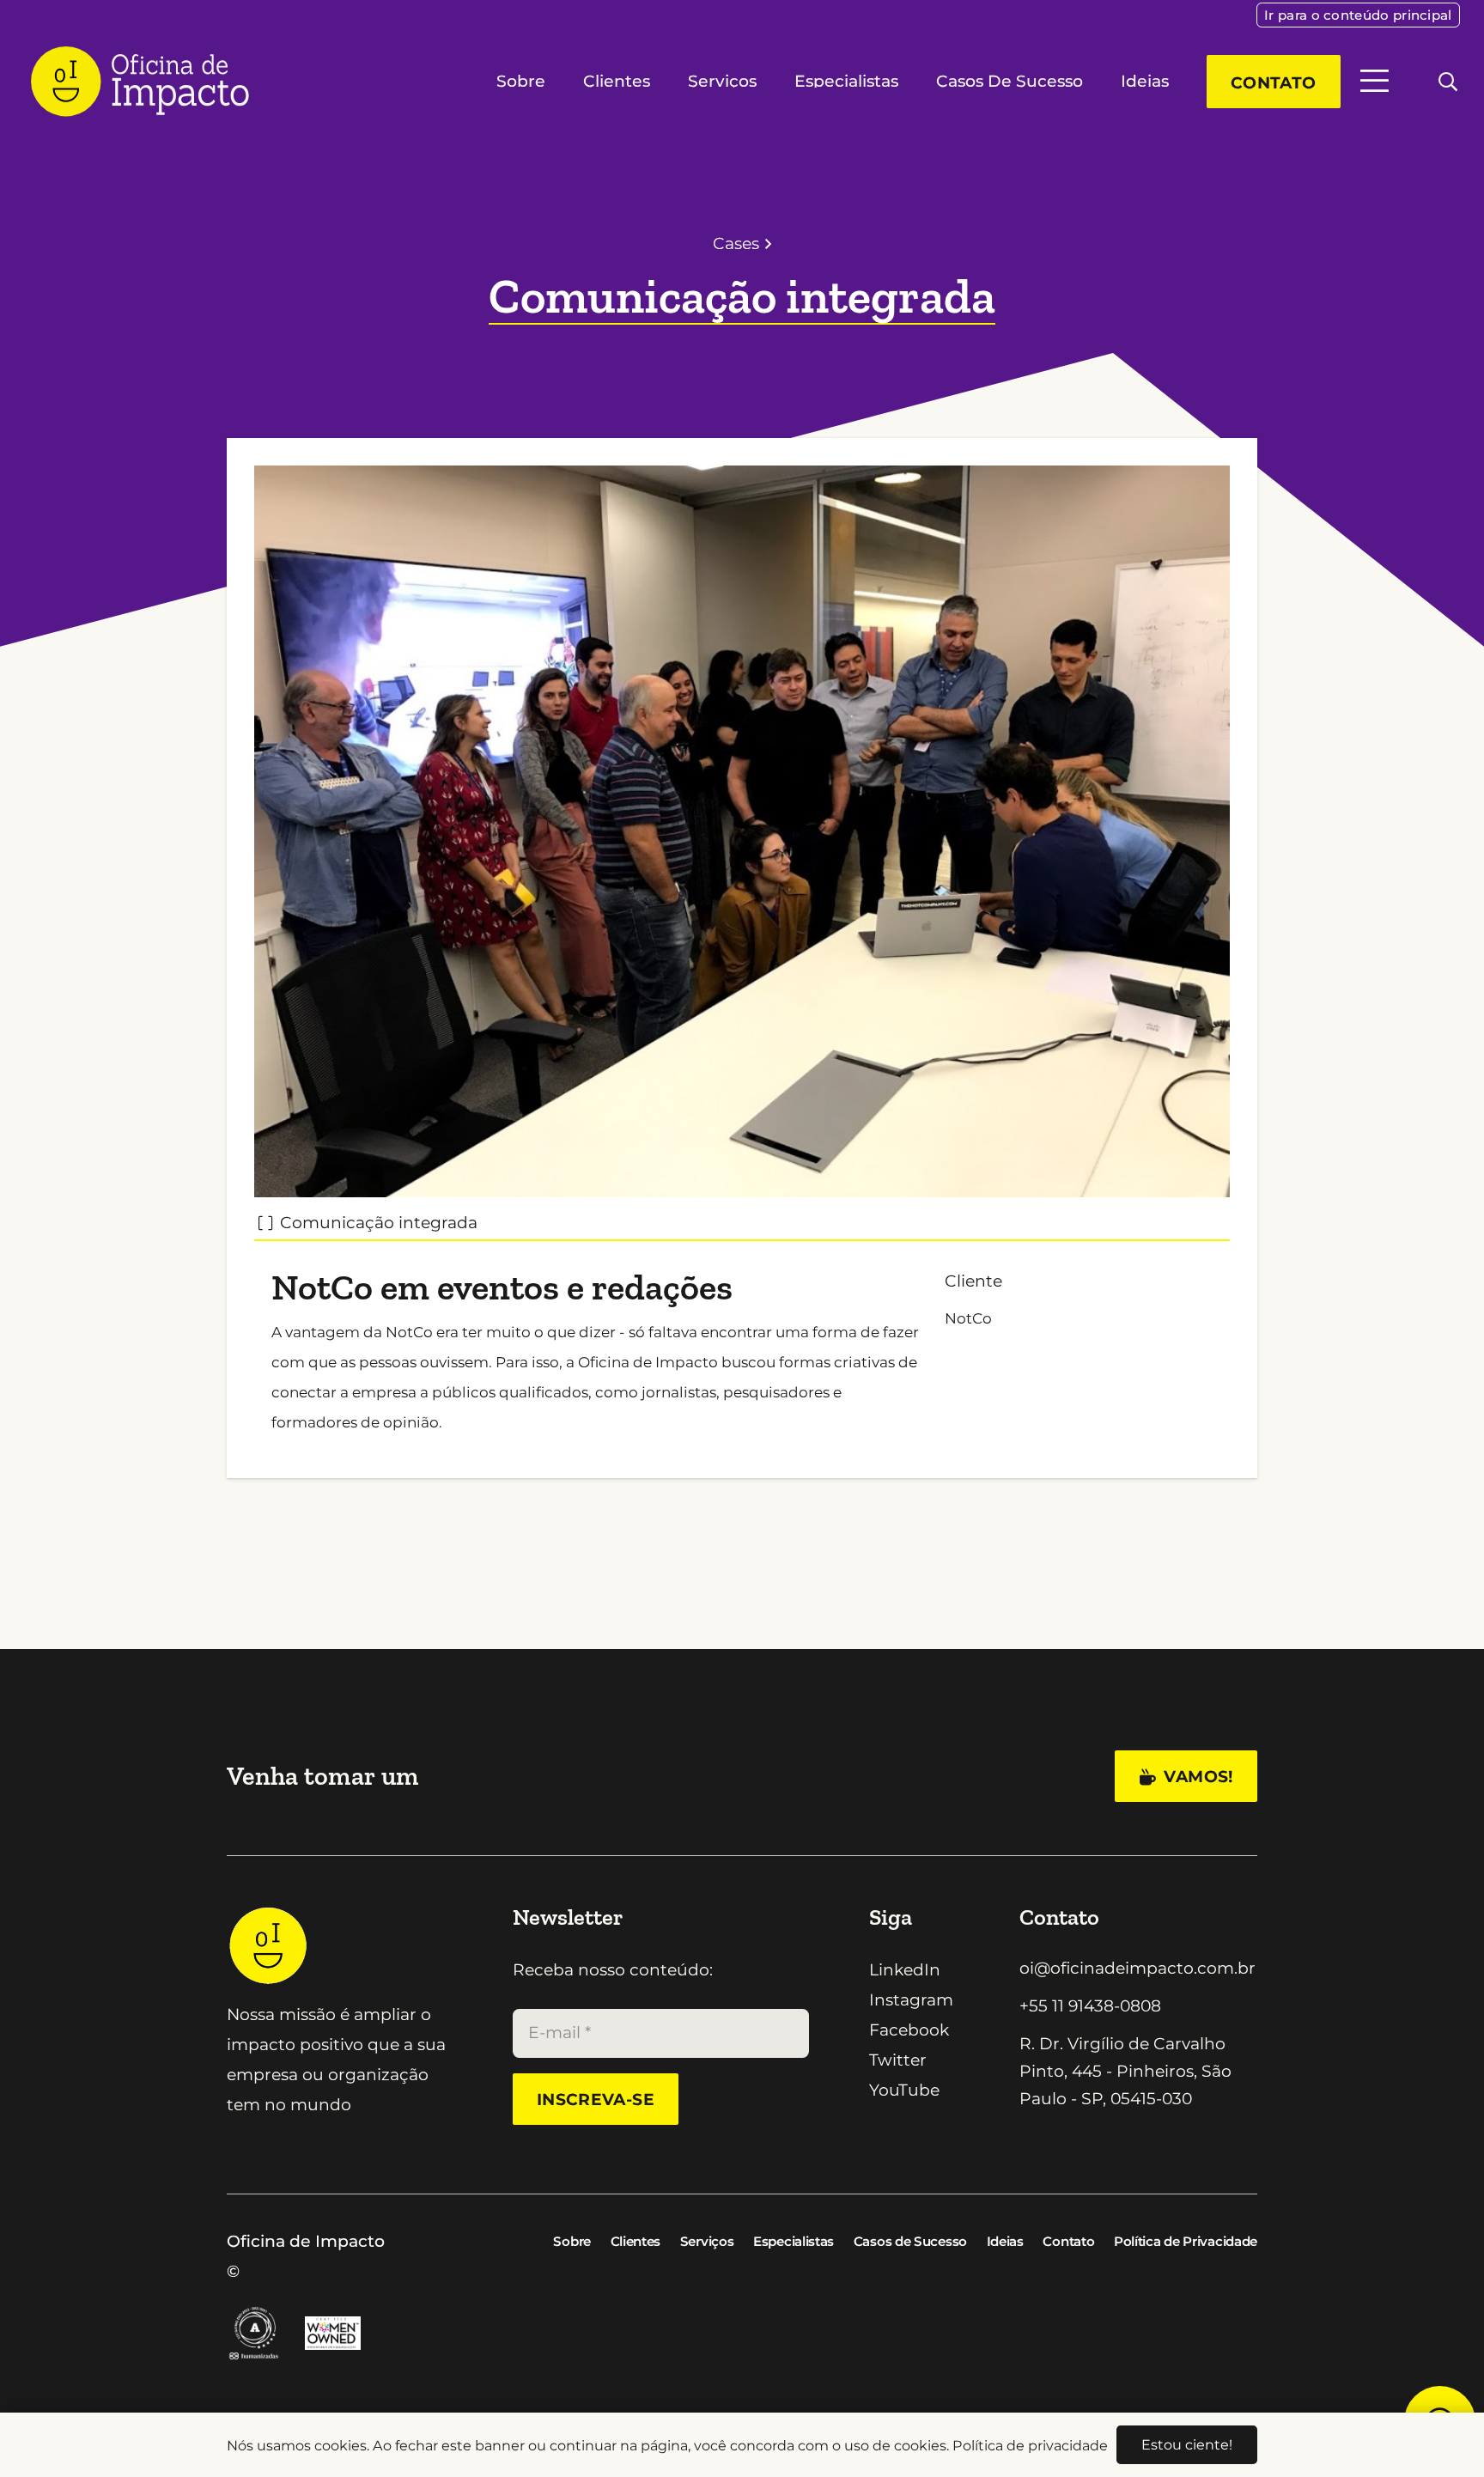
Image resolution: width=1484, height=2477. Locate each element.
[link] (1358, 15)
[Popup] (1375, 81)
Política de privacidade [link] (1030, 2445)
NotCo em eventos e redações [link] (502, 1287)
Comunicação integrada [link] (379, 1223)
